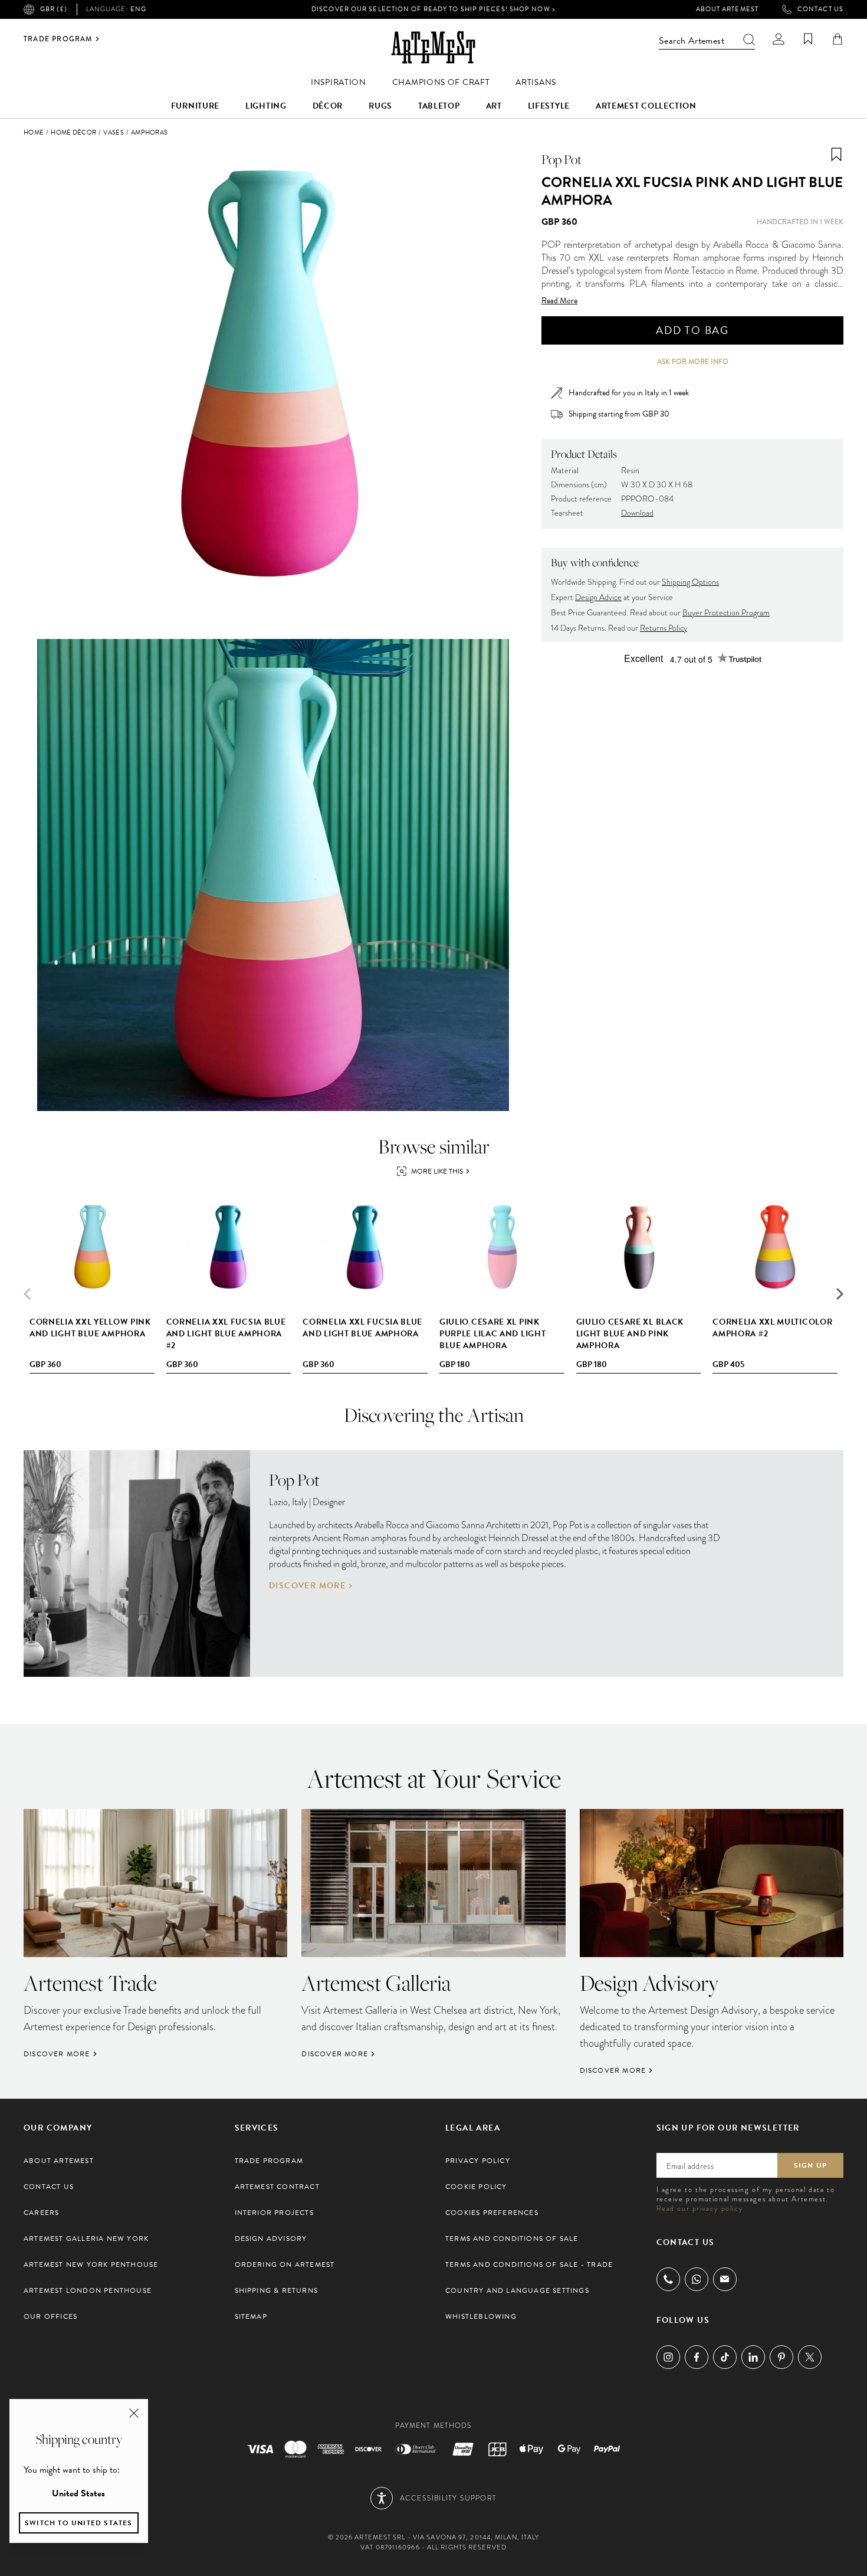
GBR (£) (54, 9)
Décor (328, 106)
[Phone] (668, 2279)
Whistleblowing (481, 2316)
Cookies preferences (492, 2213)
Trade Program (58, 39)
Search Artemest (692, 41)
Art (494, 106)
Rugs (380, 106)
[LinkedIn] (753, 2357)
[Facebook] (697, 2357)
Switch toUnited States (79, 2523)
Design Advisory (271, 2239)
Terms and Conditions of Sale (512, 2239)
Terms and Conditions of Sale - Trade (529, 2264)
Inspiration (339, 82)
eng (116, 9)
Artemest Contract (277, 2187)
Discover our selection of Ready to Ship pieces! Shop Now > (433, 9)
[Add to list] (836, 155)
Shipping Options (690, 582)
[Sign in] (779, 39)
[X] (810, 2357)
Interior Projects (274, 2213)
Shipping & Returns (277, 2290)
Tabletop (439, 106)
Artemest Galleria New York (86, 2239)
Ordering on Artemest (285, 2264)
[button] (840, 1294)
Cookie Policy (476, 2187)
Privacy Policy (478, 2161)
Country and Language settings (517, 2290)
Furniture (195, 106)
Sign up (810, 2165)
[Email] (725, 2279)
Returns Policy (664, 628)
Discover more (307, 1586)
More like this (437, 1171)
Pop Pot (561, 159)
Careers (41, 2213)
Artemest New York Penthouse (91, 2264)
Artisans (536, 82)
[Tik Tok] (725, 2357)
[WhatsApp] (697, 2279)
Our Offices (50, 2316)
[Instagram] (668, 2357)
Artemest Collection (646, 106)
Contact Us (820, 9)
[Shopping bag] (838, 39)
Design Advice (598, 597)
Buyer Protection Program (726, 613)
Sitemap (251, 2316)
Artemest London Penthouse (88, 2290)
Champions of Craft (441, 82)
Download (637, 513)
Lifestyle (549, 106)
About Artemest (727, 9)
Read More (559, 301)
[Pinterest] (781, 2357)
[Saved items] (808, 39)
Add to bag (692, 330)
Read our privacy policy (700, 2208)
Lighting (266, 106)
